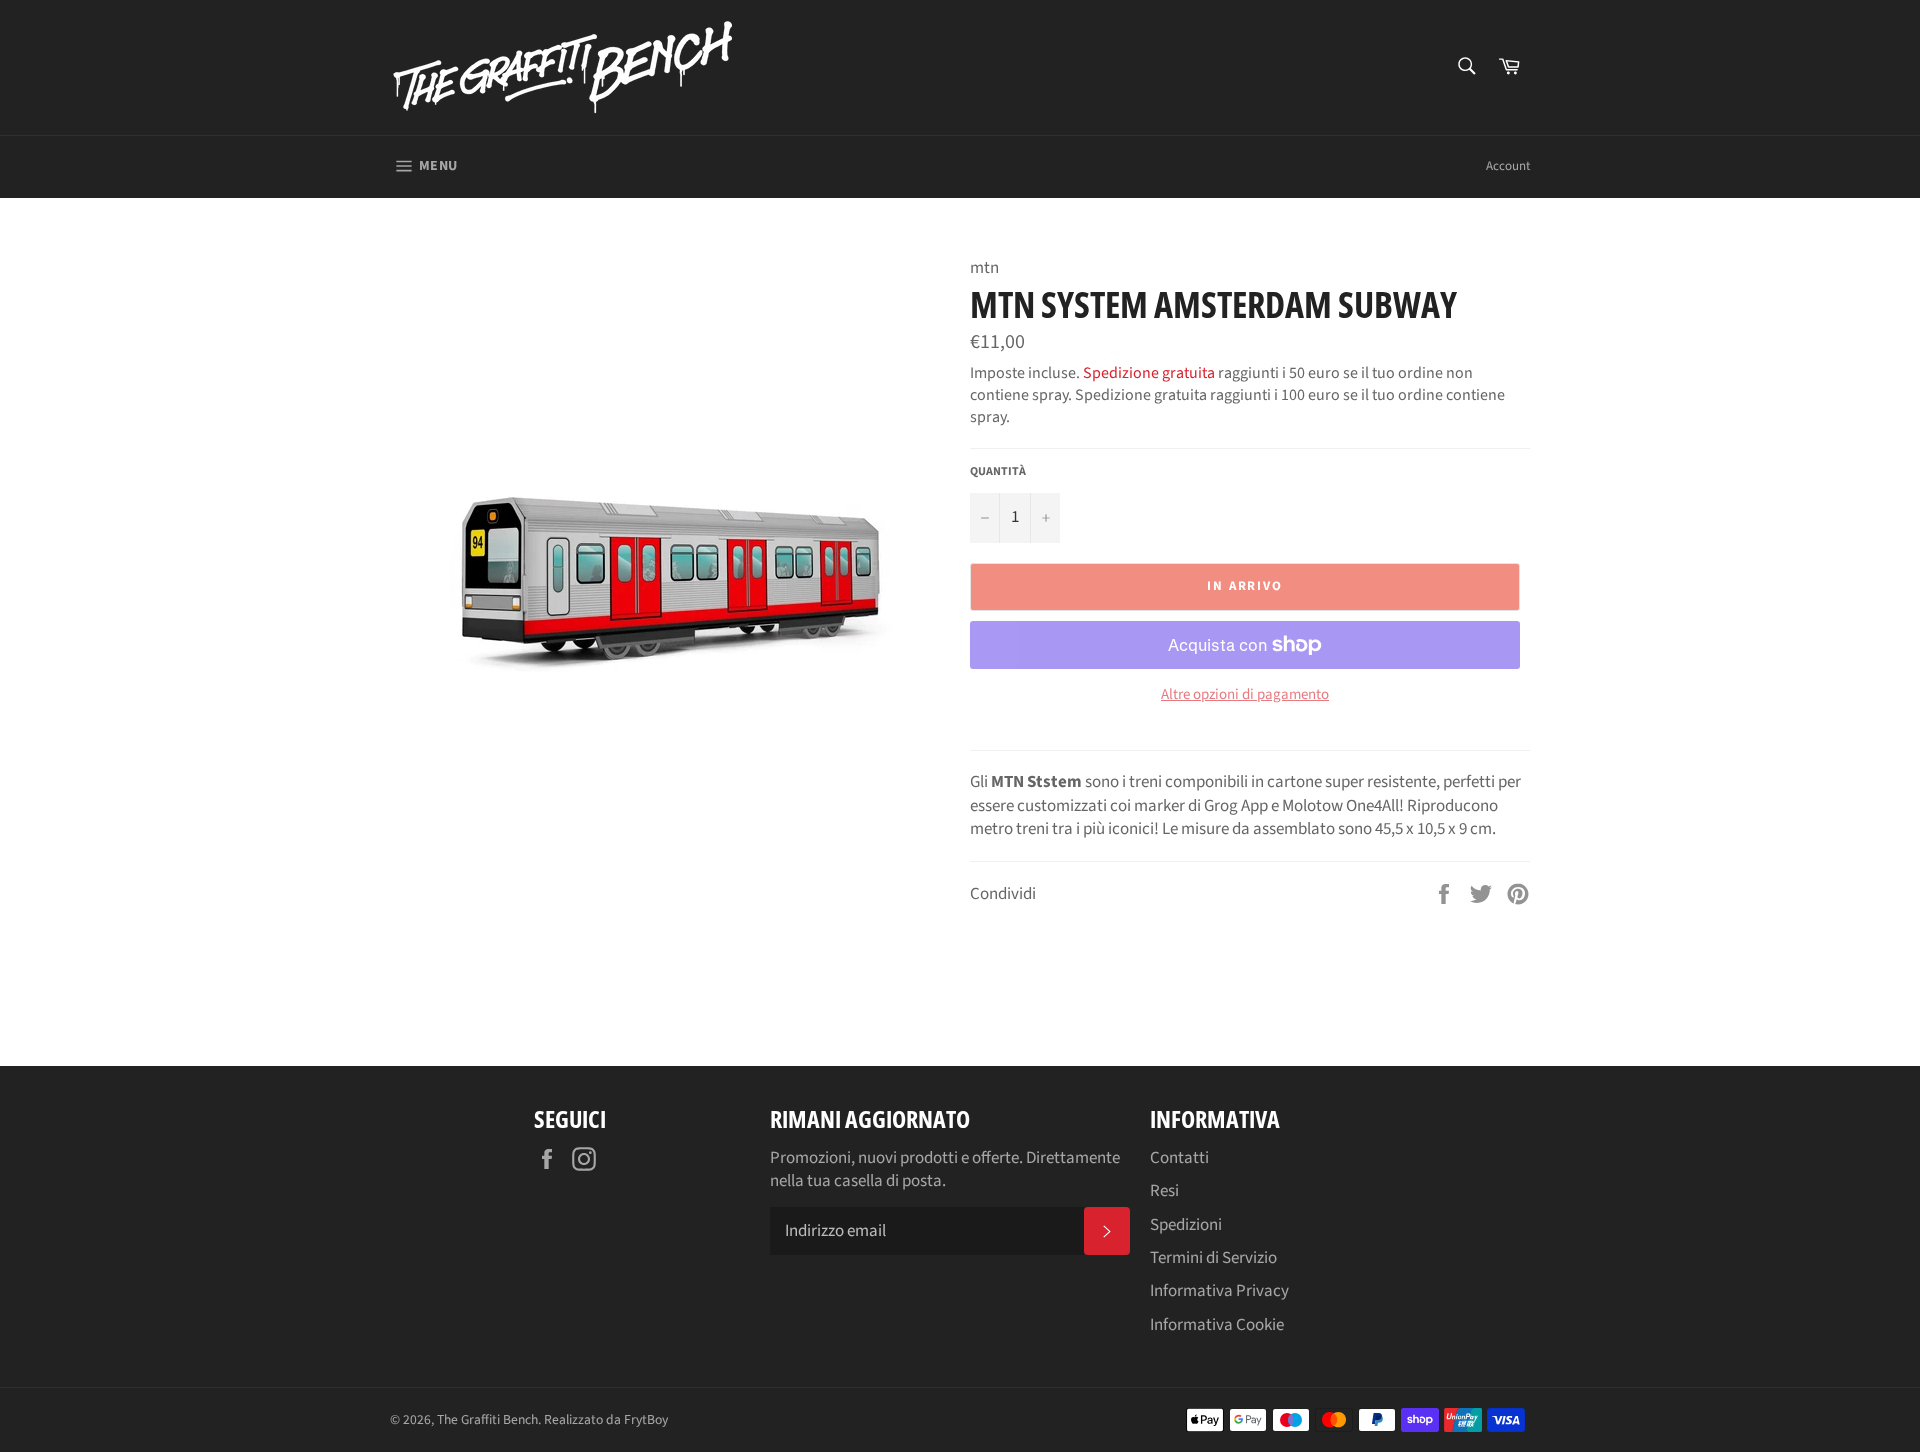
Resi (1164, 1191)
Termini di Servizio (1213, 1258)
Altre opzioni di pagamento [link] (1245, 695)
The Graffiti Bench (487, 1419)
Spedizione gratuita (1149, 373)
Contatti (1179, 1158)
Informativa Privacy (1219, 1291)
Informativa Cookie (1217, 1325)
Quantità (998, 472)
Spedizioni (1186, 1225)
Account (1508, 166)
